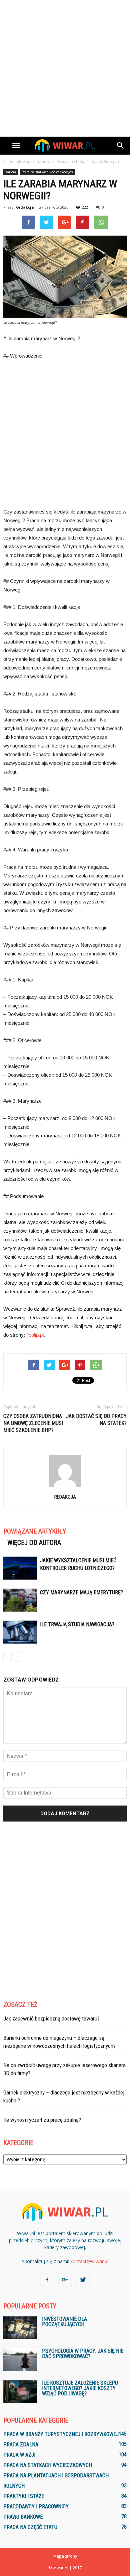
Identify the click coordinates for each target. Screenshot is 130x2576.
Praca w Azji (19, 2455)
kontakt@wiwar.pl (89, 2261)
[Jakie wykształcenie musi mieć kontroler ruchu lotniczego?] (20, 1568)
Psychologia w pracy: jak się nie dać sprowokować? (83, 2354)
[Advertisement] (65, 68)
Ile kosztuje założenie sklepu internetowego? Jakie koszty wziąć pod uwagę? (80, 2388)
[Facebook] (47, 2280)
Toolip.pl (35, 1335)
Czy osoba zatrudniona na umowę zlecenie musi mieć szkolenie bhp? (33, 1423)
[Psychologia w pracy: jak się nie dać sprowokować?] (20, 2360)
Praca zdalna (21, 2445)
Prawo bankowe (23, 2517)
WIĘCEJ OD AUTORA (34, 1543)
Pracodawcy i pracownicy (36, 2507)
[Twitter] (83, 2280)
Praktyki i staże (24, 2496)
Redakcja (25, 207)
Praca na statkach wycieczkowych (47, 172)
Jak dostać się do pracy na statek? (96, 1420)
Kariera (11, 172)
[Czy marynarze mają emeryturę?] (20, 1600)
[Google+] (65, 2280)
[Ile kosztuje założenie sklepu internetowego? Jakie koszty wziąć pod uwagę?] (20, 2392)
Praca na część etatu (30, 2527)
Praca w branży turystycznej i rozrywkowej (61, 2434)
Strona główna (17, 161)
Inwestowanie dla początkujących (64, 2322)
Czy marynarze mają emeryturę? (81, 1592)
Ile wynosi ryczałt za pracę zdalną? (42, 2120)
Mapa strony (65, 2556)
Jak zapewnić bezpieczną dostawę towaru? (51, 2018)
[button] (121, 146)
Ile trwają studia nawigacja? (77, 1624)
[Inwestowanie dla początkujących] (20, 2328)
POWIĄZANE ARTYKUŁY (35, 1531)
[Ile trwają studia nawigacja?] (20, 1632)
